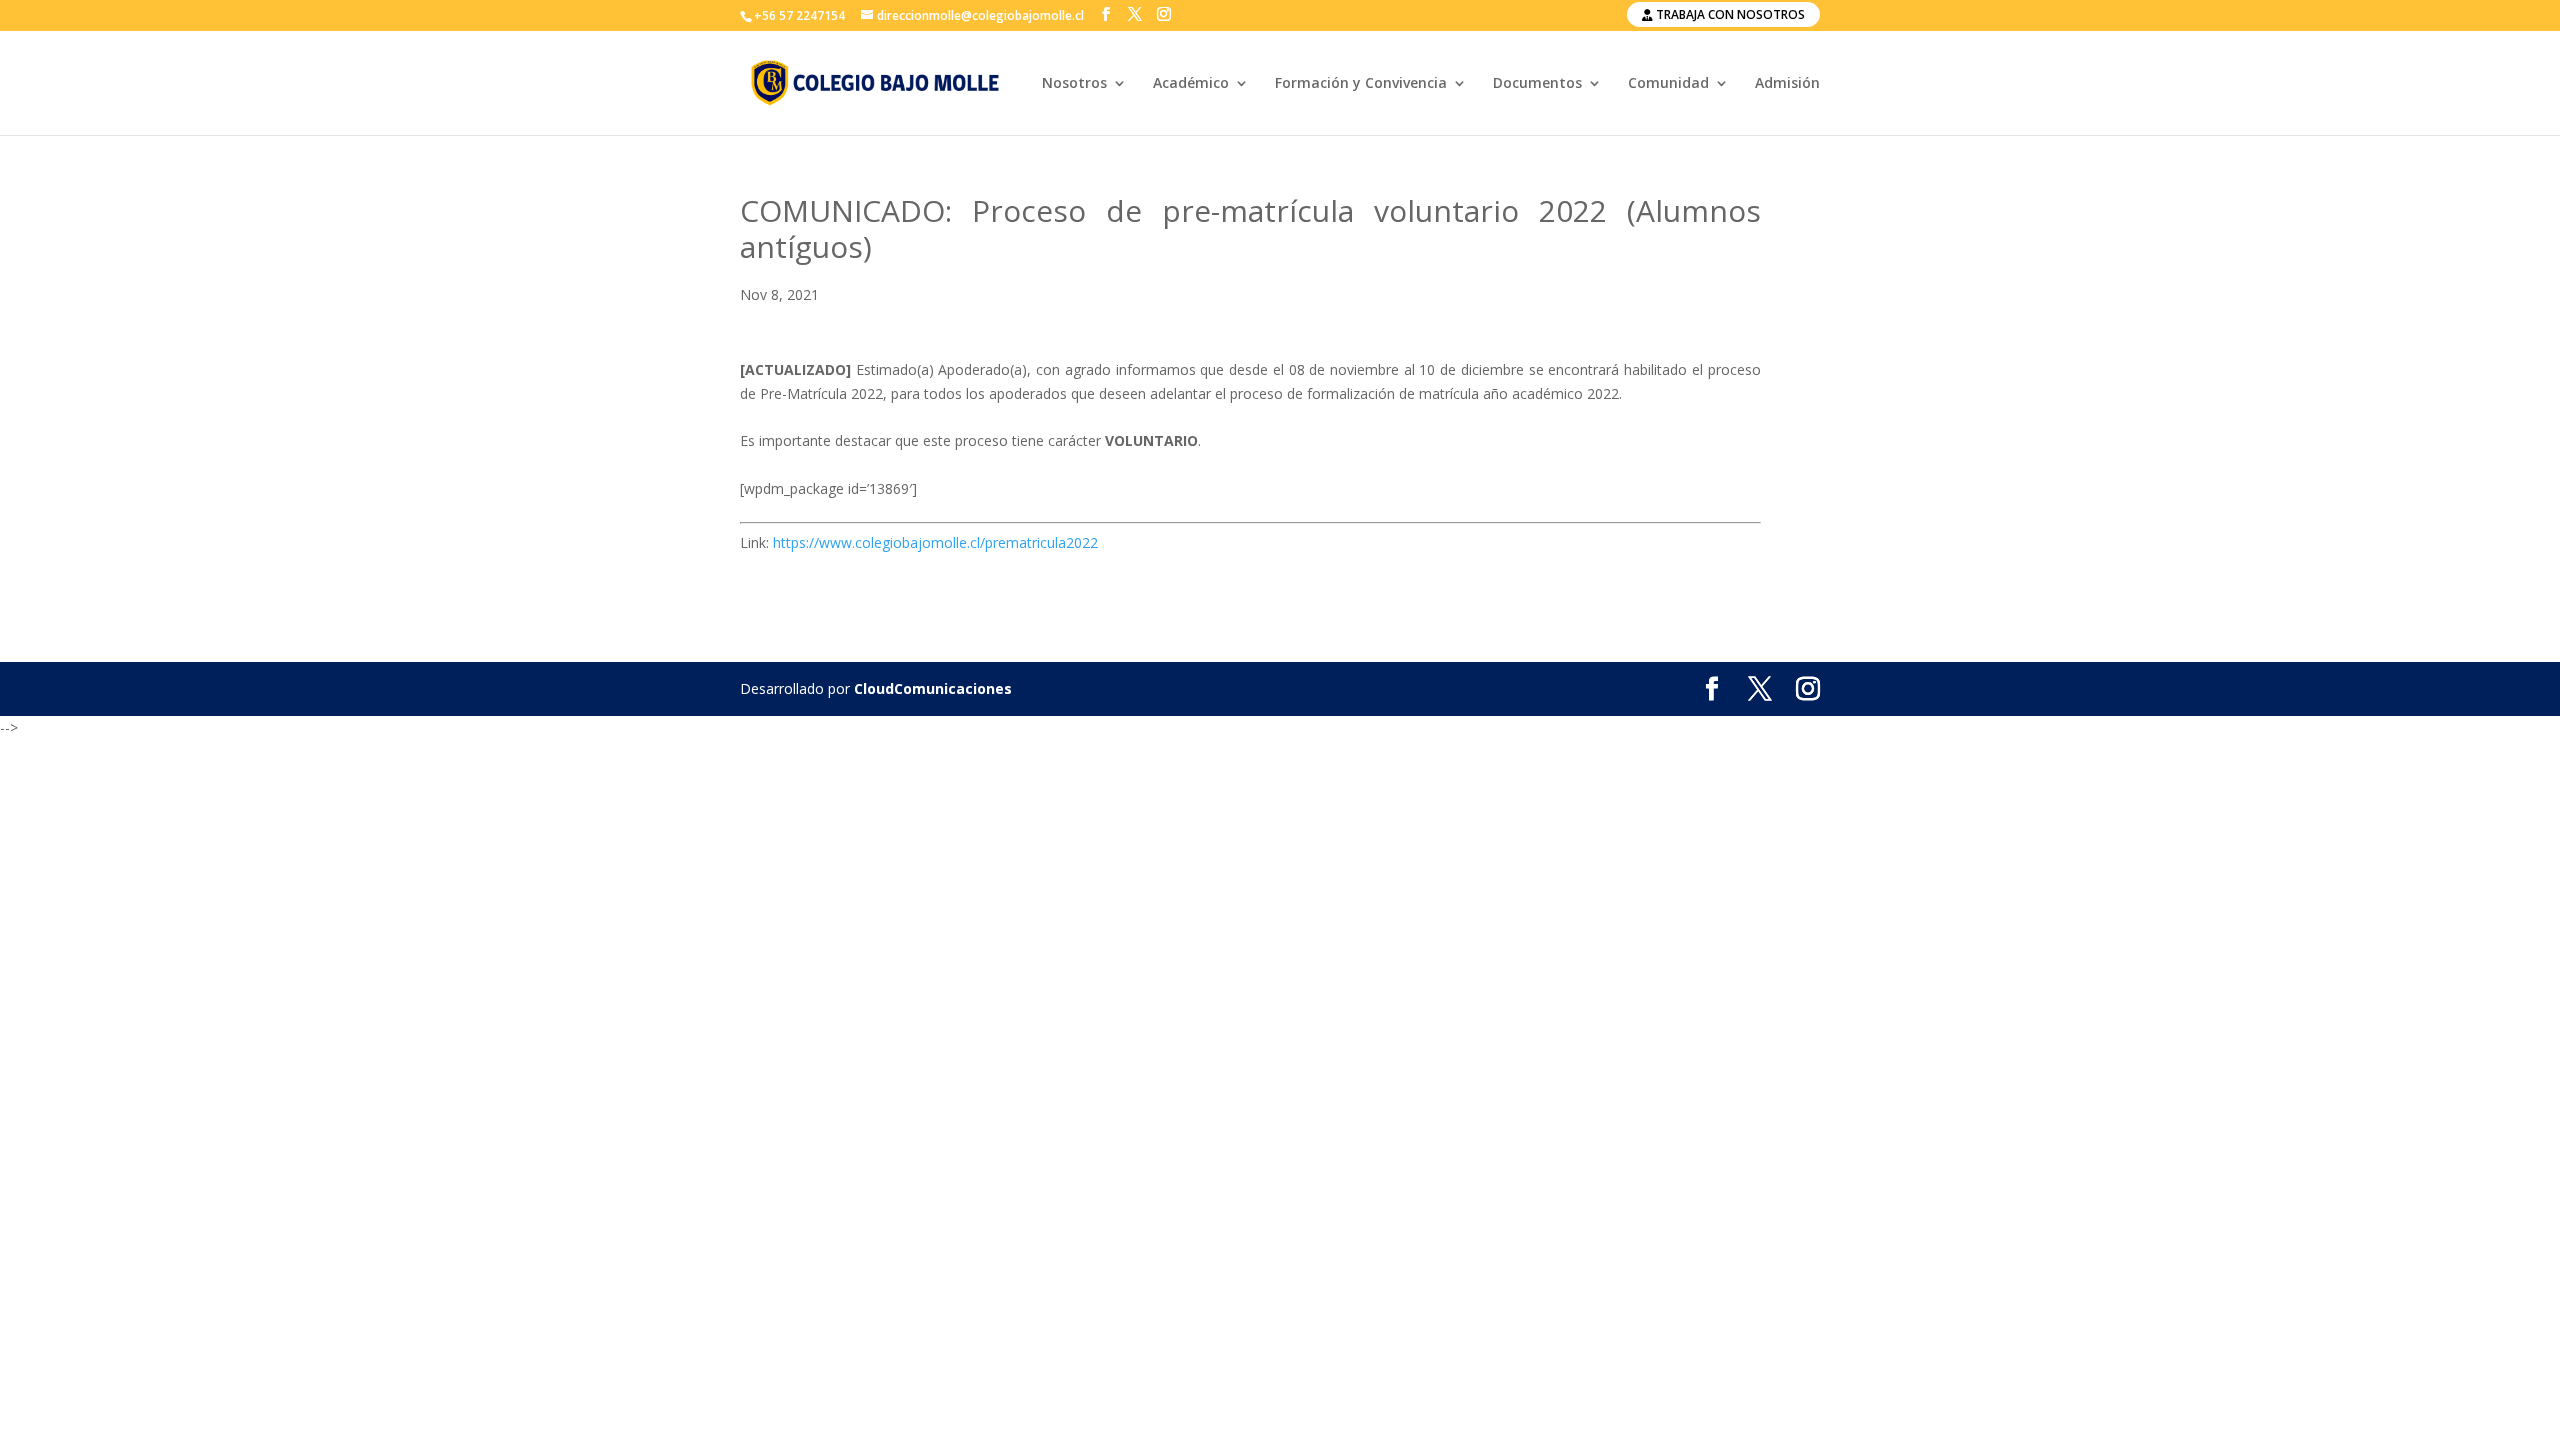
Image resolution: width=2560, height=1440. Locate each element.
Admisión (1787, 84)
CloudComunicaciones (933, 688)
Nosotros (1074, 84)
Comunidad (1668, 84)
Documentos (1537, 84)
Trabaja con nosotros (1729, 14)
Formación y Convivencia (1361, 84)
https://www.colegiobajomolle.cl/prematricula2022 (935, 542)
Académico (1191, 84)
